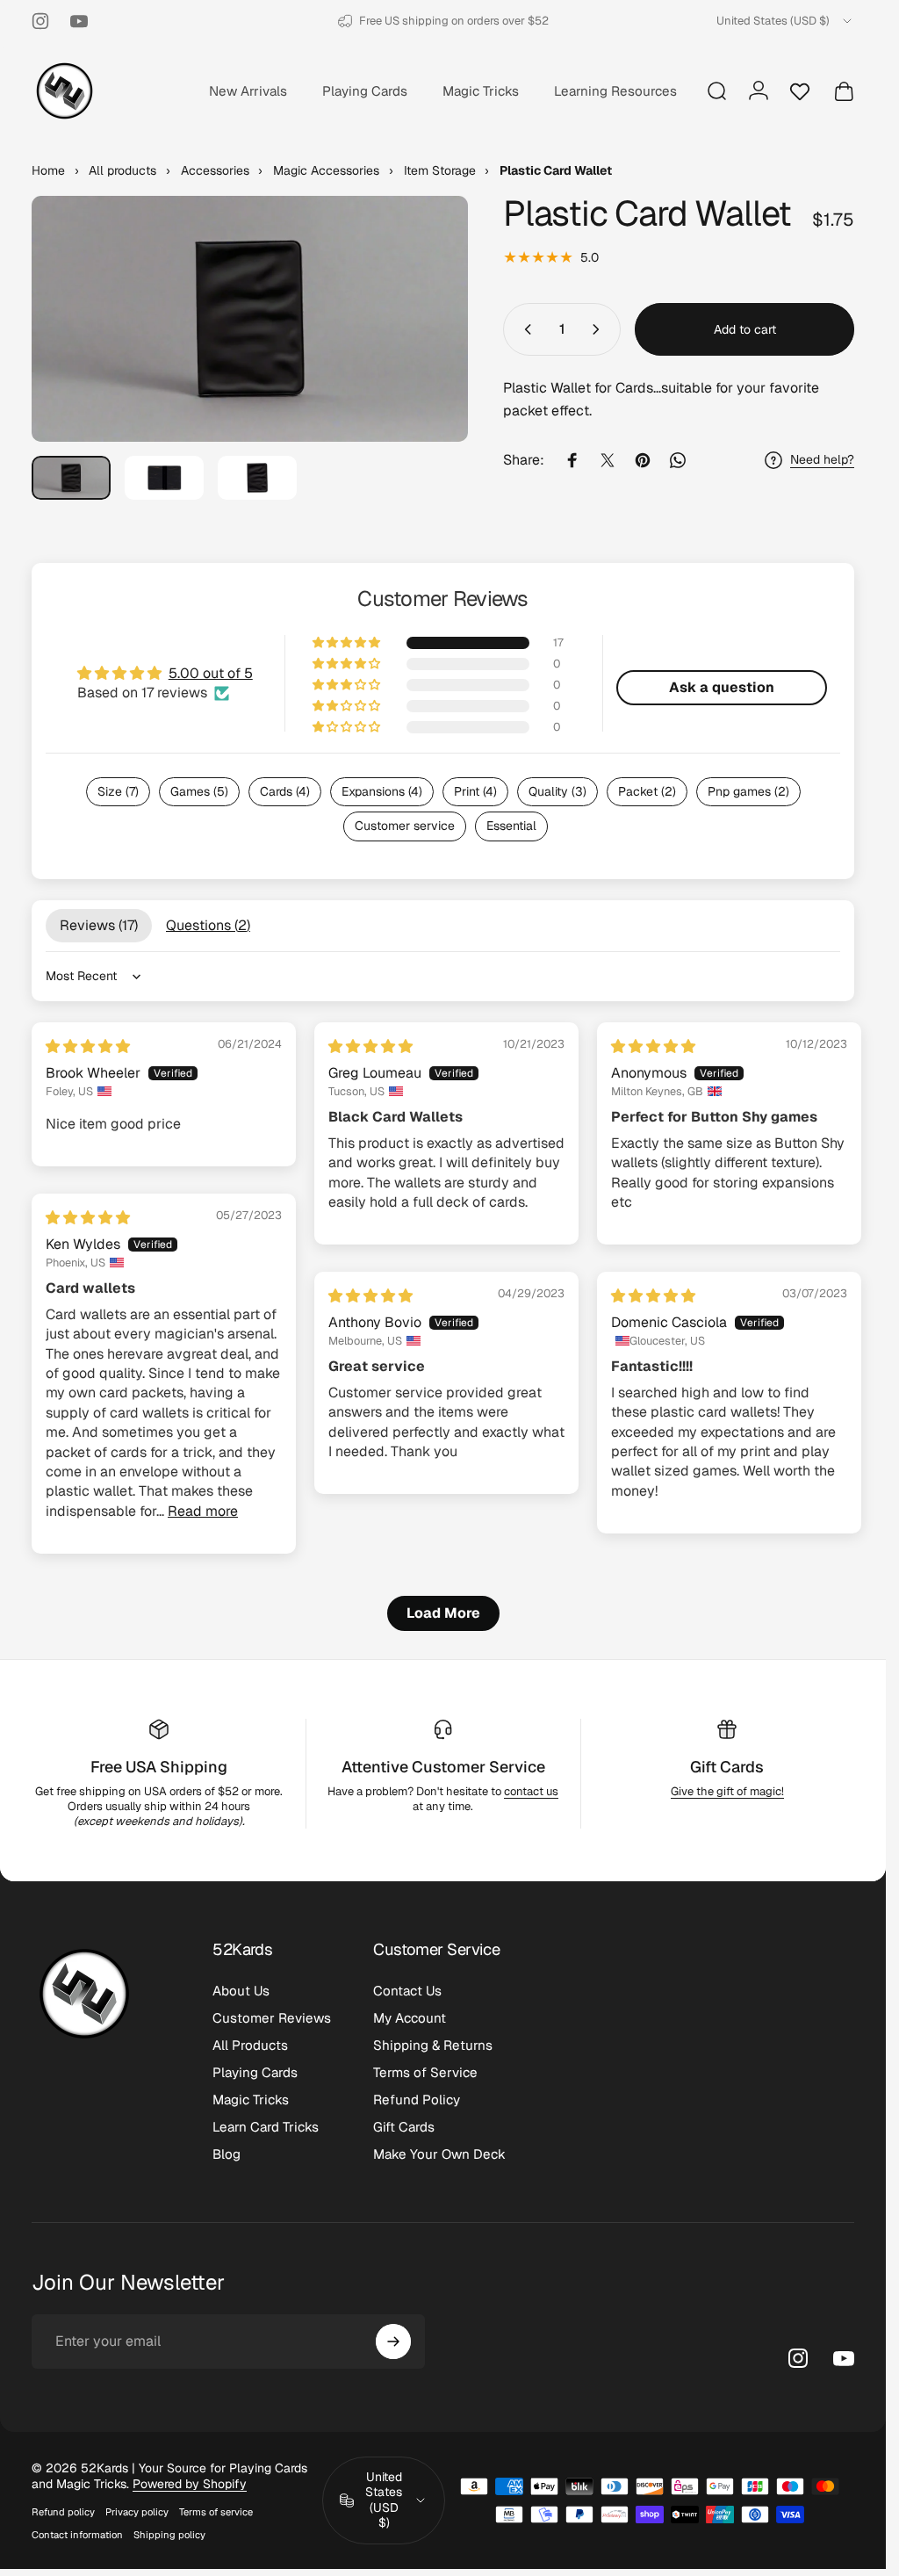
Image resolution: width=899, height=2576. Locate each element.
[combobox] (785, 21)
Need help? (822, 460)
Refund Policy (417, 2100)
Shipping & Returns (433, 2045)
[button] (348, 643)
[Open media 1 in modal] (250, 319)
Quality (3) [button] (557, 791)
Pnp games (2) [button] (748, 791)
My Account (410, 2018)
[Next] (426, 347)
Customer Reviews (272, 2018)
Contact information (77, 2535)
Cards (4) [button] (285, 791)
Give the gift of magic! (727, 1791)
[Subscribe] (393, 2341)
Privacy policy (137, 2512)
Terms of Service (425, 2072)
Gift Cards (727, 1767)
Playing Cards (255, 2072)
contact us (531, 1791)
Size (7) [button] (118, 791)
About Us (241, 1991)
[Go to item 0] (71, 478)
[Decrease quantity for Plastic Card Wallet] (524, 329)
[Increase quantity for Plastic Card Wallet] (600, 329)
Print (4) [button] (475, 791)
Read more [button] (203, 1511)
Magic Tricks (251, 2100)
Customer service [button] (405, 826)
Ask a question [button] (722, 687)
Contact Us (407, 1991)
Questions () (208, 925)
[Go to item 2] (164, 478)
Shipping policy (169, 2535)
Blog (227, 2154)
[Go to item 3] (257, 478)
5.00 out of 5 (211, 673)
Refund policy (63, 2512)
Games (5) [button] (199, 791)
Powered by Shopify (190, 2484)
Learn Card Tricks (266, 2127)
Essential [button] (511, 826)
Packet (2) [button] (647, 791)
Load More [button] (443, 1613)
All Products (250, 2045)
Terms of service (216, 2512)
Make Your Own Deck (439, 2154)
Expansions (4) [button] (382, 791)
